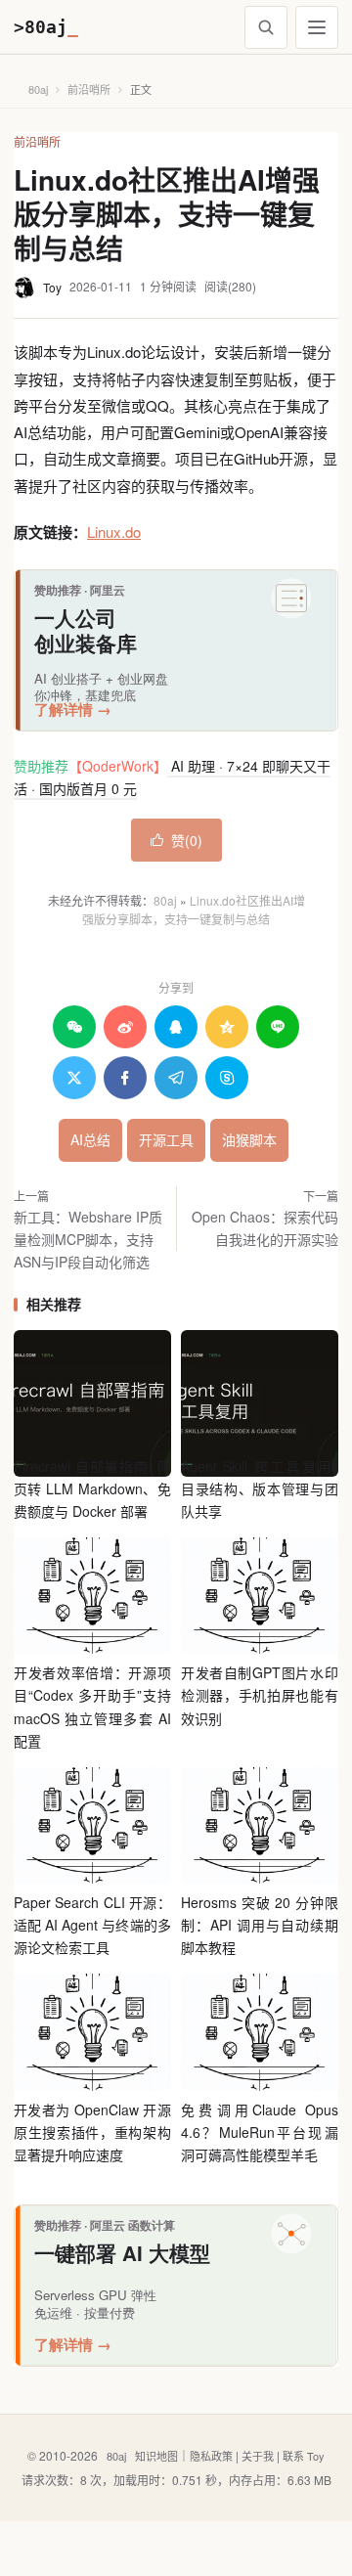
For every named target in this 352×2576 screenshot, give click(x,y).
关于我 (258, 2456)
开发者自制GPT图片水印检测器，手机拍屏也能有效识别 (260, 1695)
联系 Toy (304, 2456)
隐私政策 (211, 2456)
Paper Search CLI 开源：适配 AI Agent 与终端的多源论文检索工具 (92, 1925)
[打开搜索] (266, 27)
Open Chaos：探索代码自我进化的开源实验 (265, 1228)
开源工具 (166, 1139)
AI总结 (90, 1139)
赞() (176, 840)
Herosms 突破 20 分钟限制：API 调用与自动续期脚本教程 (260, 1925)
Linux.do (114, 532)
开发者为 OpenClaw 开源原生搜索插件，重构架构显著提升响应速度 (92, 2132)
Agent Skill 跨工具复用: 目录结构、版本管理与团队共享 (260, 1488)
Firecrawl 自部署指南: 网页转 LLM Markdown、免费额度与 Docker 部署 (92, 1488)
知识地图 (156, 2456)
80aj (38, 89)
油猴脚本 (249, 1139)
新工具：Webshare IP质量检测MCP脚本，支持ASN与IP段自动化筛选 (88, 1239)
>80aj (46, 27)
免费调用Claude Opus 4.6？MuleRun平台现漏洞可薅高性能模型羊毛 (260, 2132)
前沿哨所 (89, 89)
